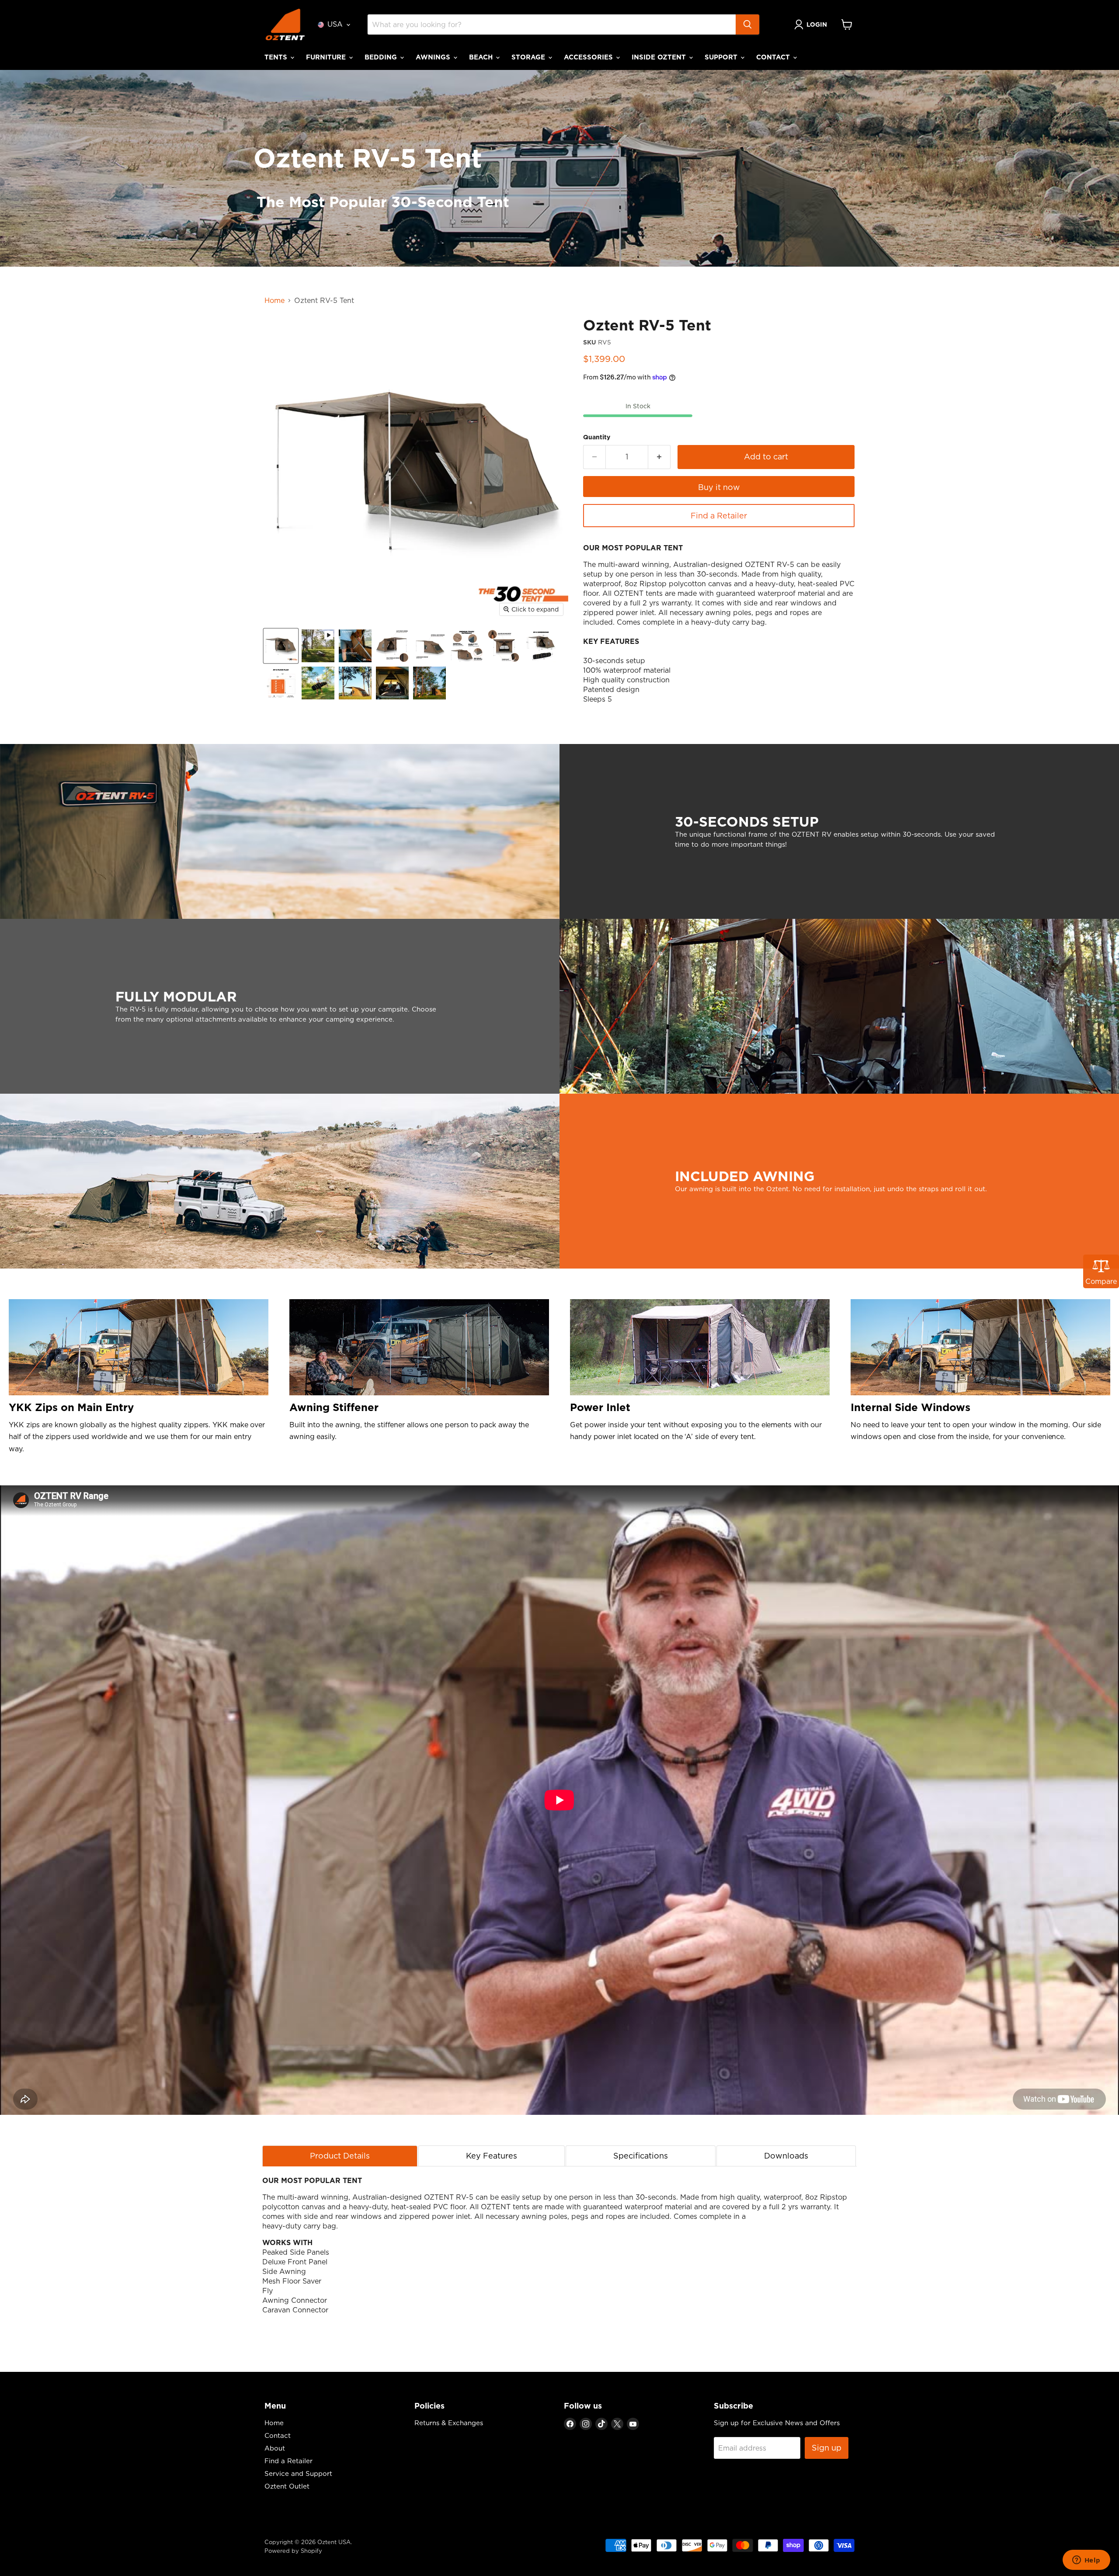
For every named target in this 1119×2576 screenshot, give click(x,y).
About (275, 2448)
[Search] (747, 24)
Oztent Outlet (287, 2486)
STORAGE (529, 57)
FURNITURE (327, 57)
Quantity (597, 437)
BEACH (482, 57)
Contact (278, 2435)
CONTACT (774, 57)
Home (275, 300)
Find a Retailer (719, 516)
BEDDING (382, 57)
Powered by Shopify (293, 2551)
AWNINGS (434, 57)
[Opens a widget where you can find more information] (1086, 2561)
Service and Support (298, 2473)
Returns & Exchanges (449, 2423)
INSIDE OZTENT (660, 57)
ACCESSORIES (589, 57)
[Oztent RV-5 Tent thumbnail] (281, 646)
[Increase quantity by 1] (659, 457)
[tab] (340, 2156)
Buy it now (719, 487)
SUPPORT (722, 57)
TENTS (277, 57)
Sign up (827, 2448)
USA (335, 24)
